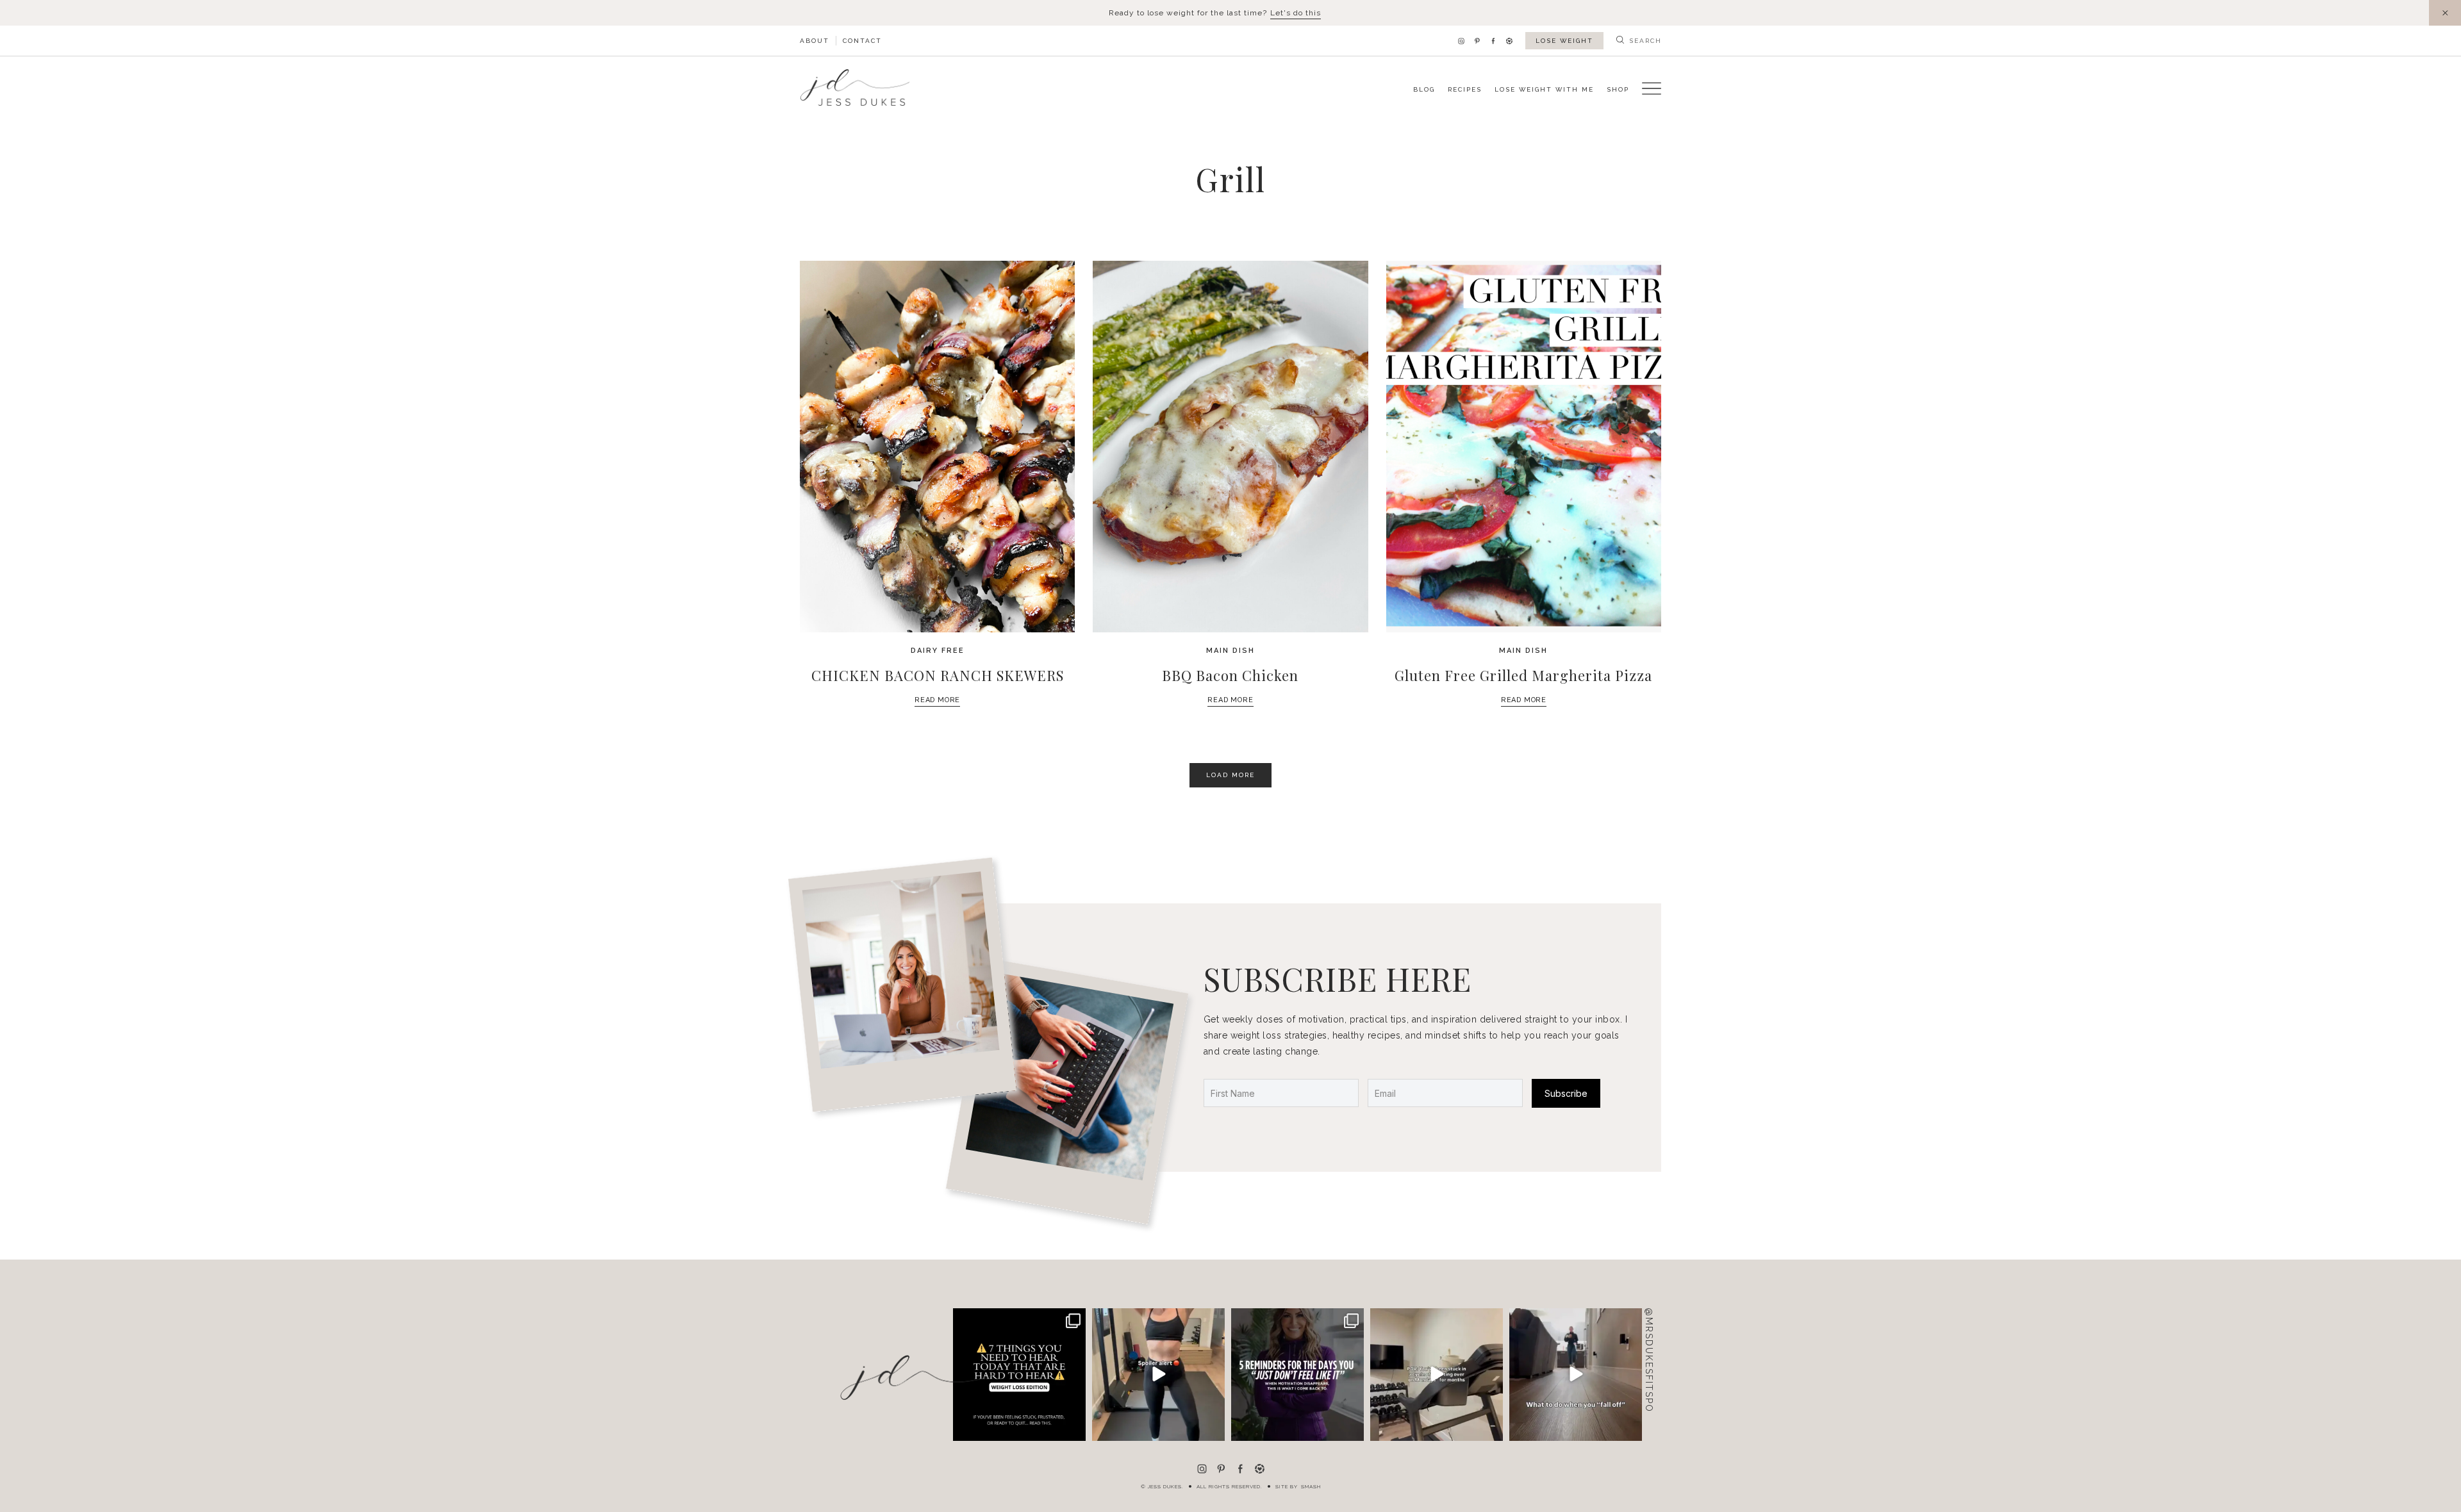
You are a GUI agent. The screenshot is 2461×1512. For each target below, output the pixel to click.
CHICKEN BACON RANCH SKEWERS (938, 675)
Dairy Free (938, 651)
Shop (1618, 89)
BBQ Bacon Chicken (1230, 675)
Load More (1230, 775)
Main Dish (1230, 651)
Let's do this (1296, 13)
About (815, 41)
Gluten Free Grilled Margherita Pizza (1523, 675)
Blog (1424, 89)
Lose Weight (1564, 41)
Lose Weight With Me (1544, 89)
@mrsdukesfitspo (1649, 1360)
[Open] (1019, 1375)
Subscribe (1566, 1093)
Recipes (1465, 89)
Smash (1311, 1486)
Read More (937, 700)
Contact (862, 41)
